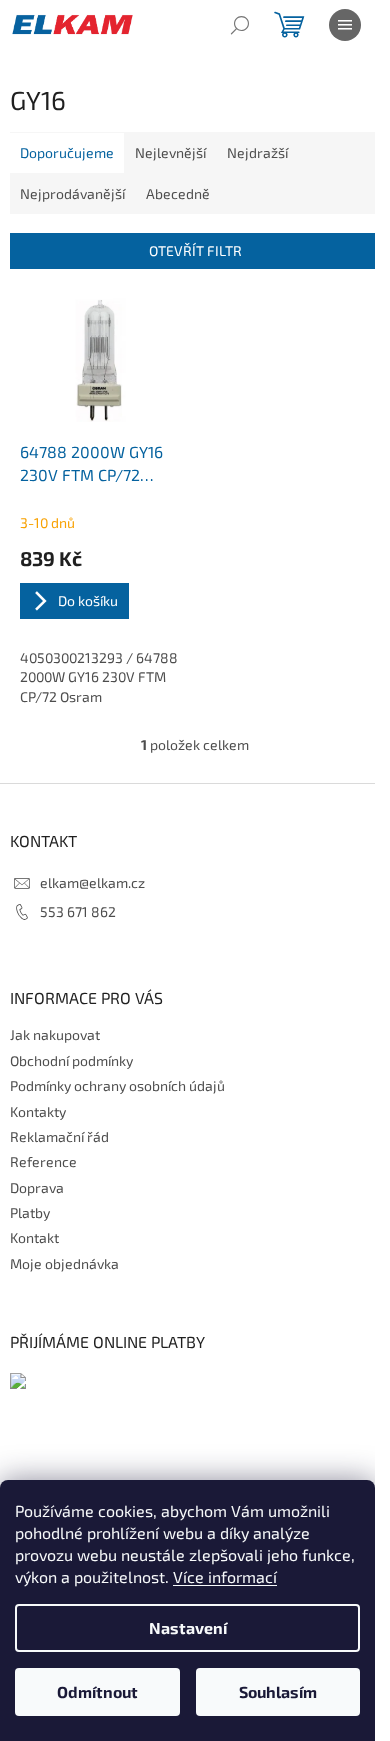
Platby (30, 1212)
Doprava (37, 1187)
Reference (43, 1161)
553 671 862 (78, 911)
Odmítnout (97, 1691)
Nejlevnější (170, 152)
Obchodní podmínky (71, 1060)
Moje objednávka (64, 1263)
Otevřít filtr (195, 250)
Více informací (225, 1576)
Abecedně (178, 193)
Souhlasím (278, 1691)
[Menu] (345, 25)
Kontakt (34, 1237)
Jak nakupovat (55, 1034)
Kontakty (38, 1111)
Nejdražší (257, 152)
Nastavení (188, 1627)
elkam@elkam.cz (92, 882)
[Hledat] (240, 25)
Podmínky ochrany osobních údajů (117, 1085)
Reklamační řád (59, 1136)
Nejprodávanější (72, 193)
